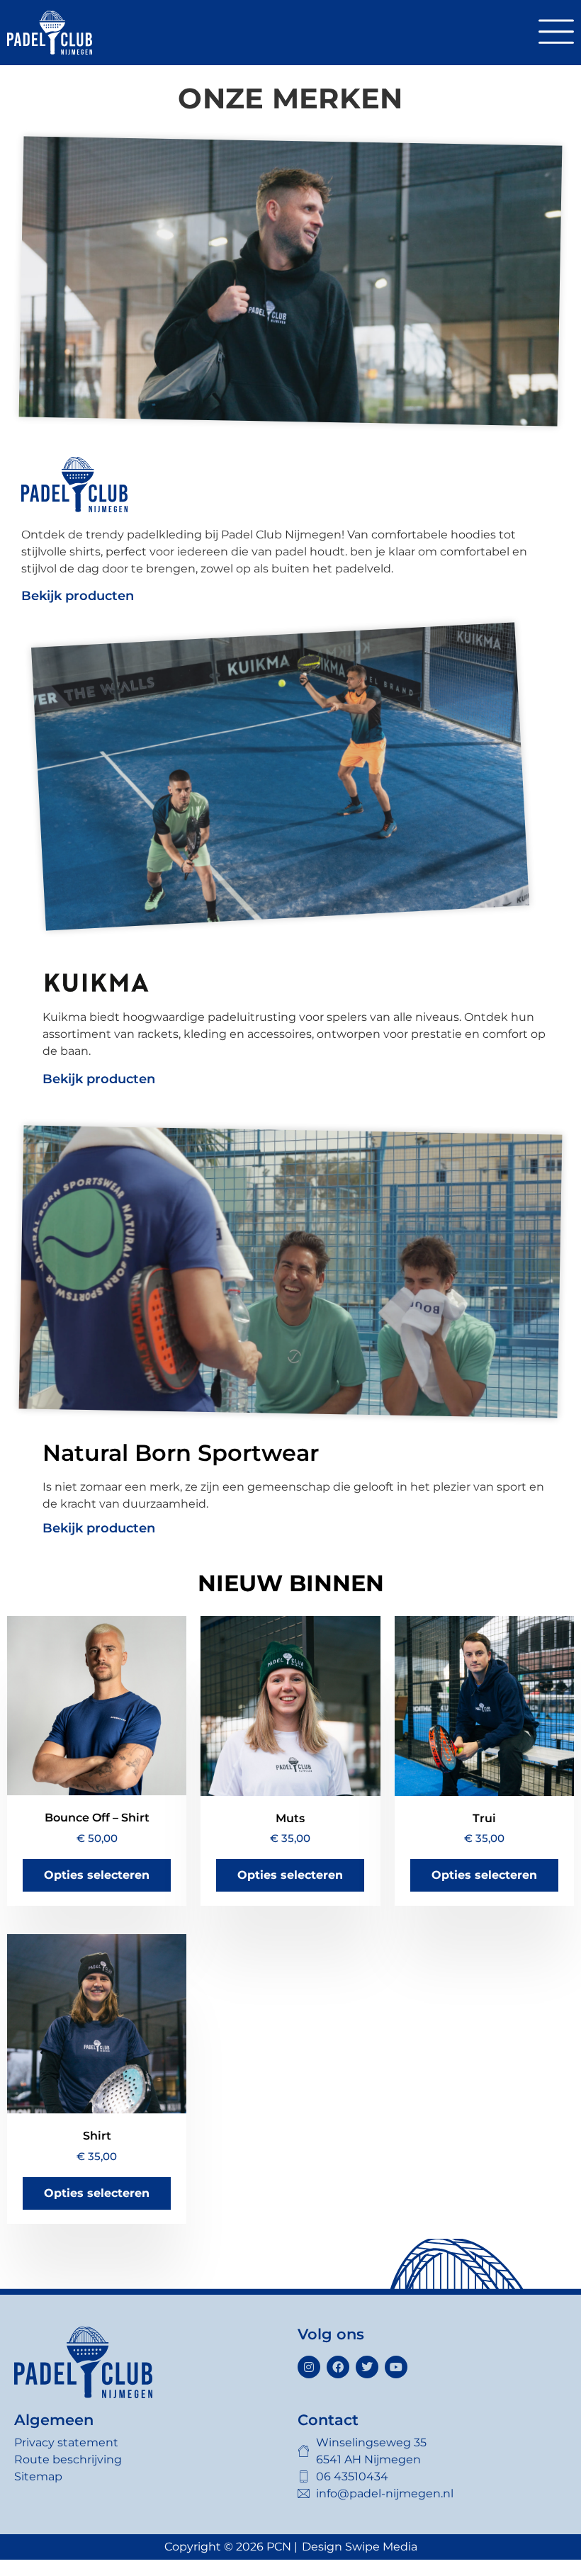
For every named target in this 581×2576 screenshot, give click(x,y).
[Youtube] (396, 2367)
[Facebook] (338, 2367)
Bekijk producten (78, 596)
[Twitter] (367, 2367)
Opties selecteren (97, 1875)
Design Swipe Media (360, 2547)
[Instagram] (309, 2367)
